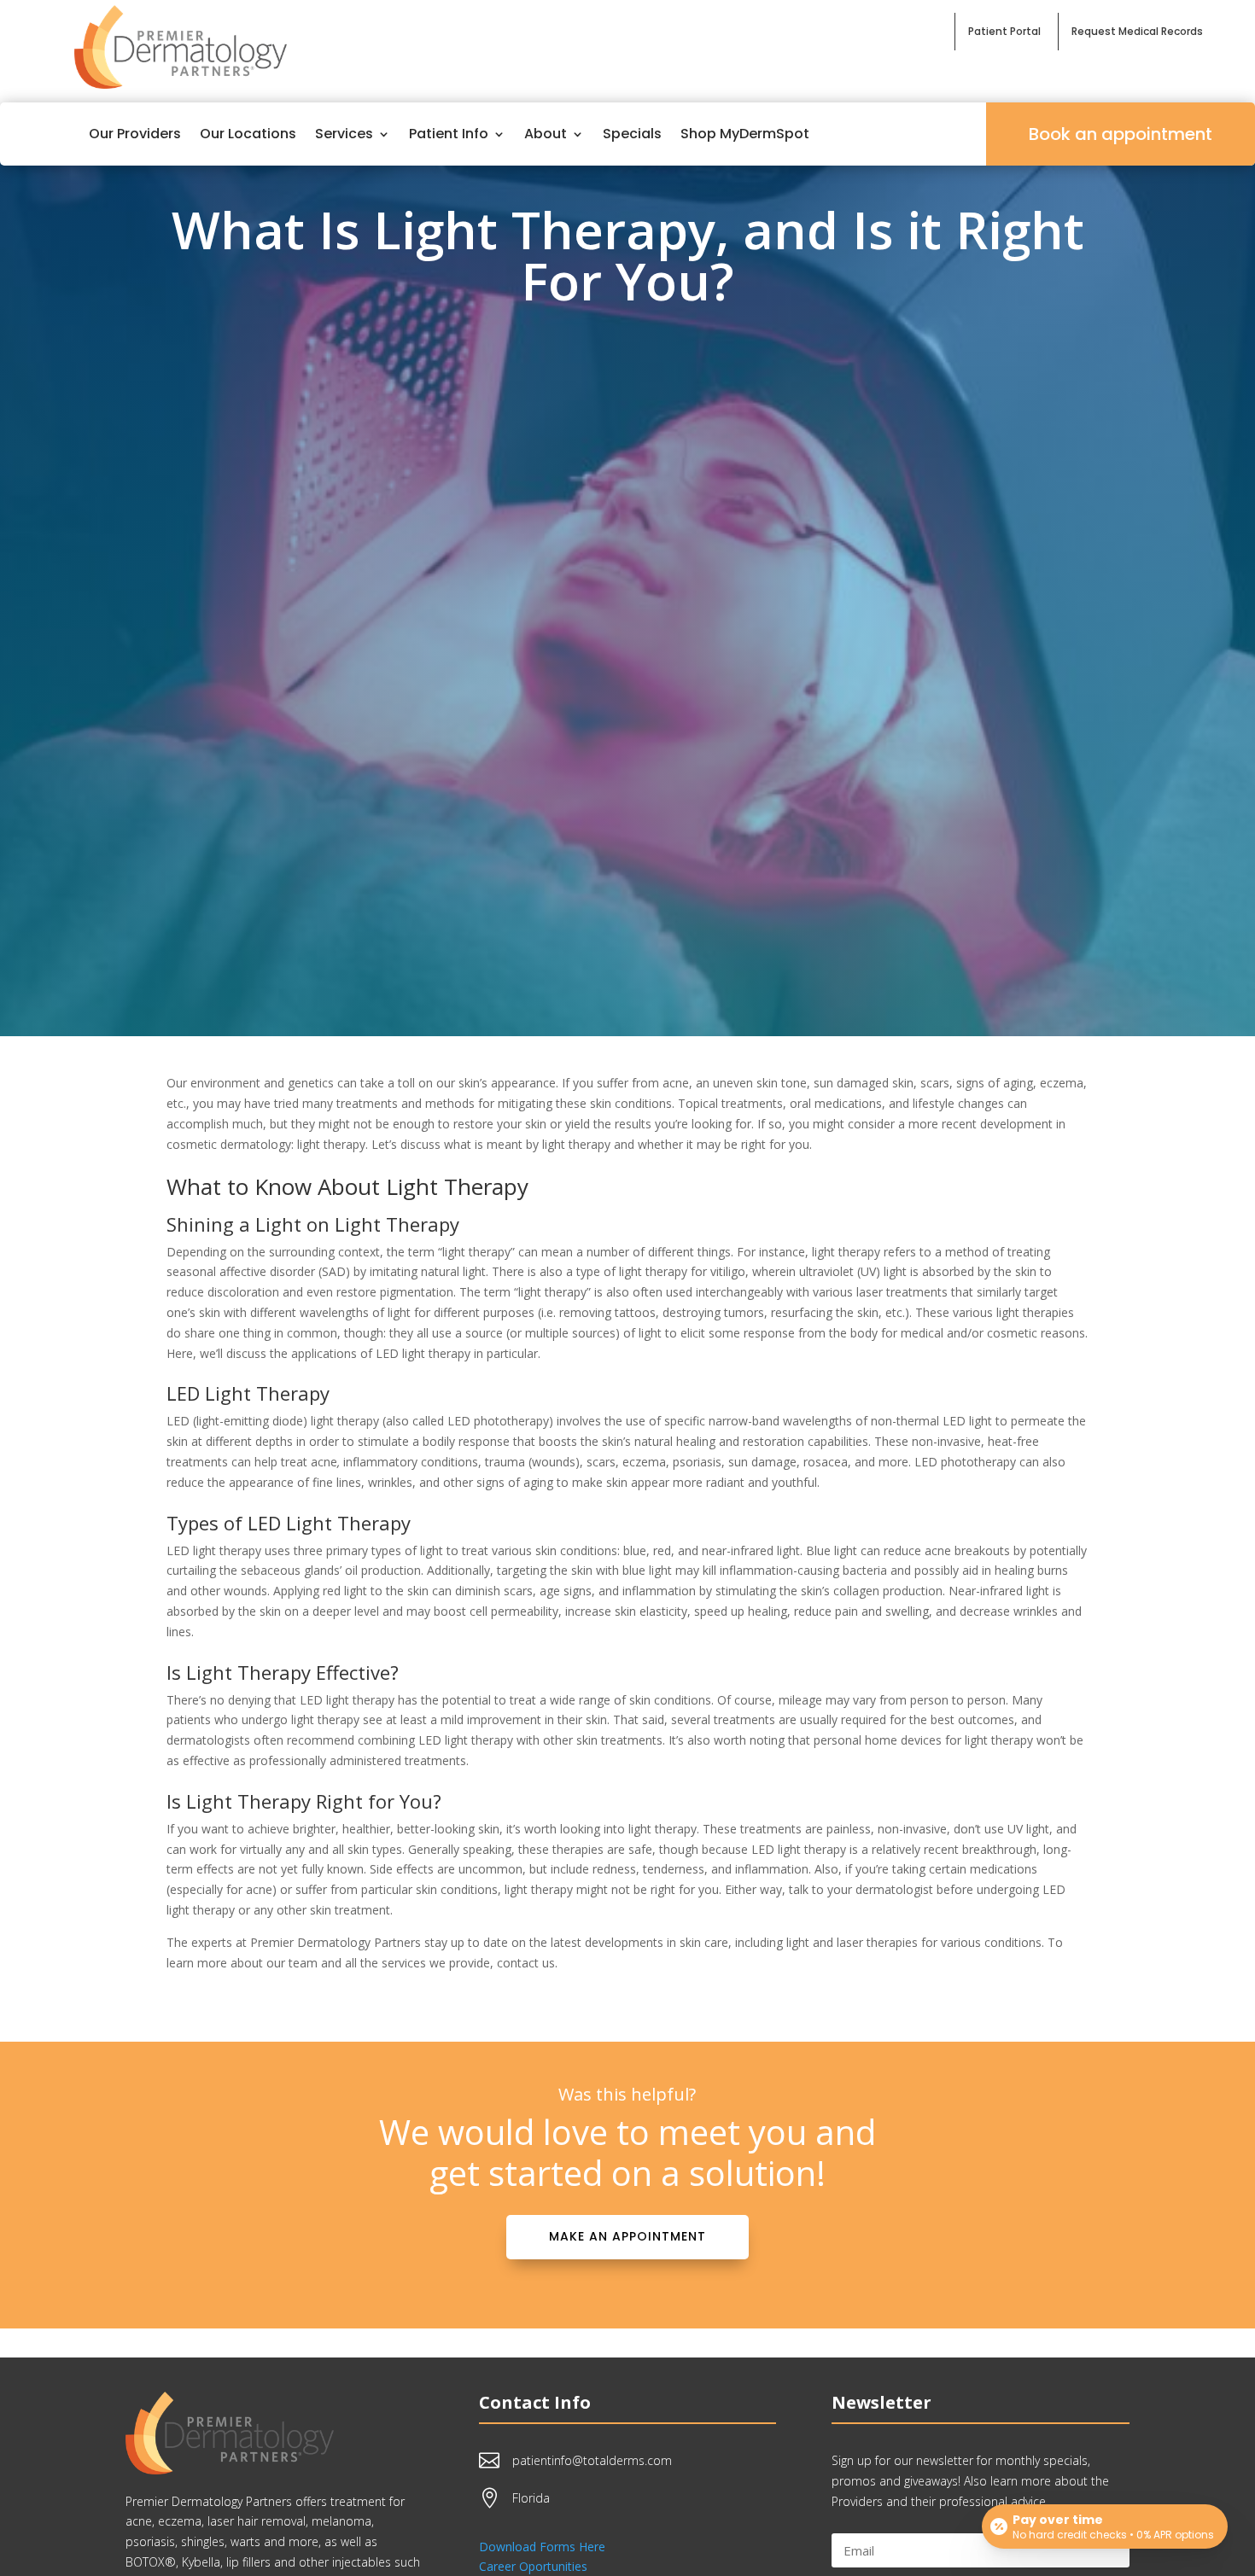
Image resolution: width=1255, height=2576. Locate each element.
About (546, 134)
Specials (632, 134)
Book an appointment (1121, 134)
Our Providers (135, 134)
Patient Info (449, 134)
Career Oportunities (533, 2566)
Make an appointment (627, 2236)
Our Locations (248, 134)
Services (344, 134)
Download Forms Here (542, 2547)
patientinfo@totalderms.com (592, 2460)
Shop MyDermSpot (745, 134)
